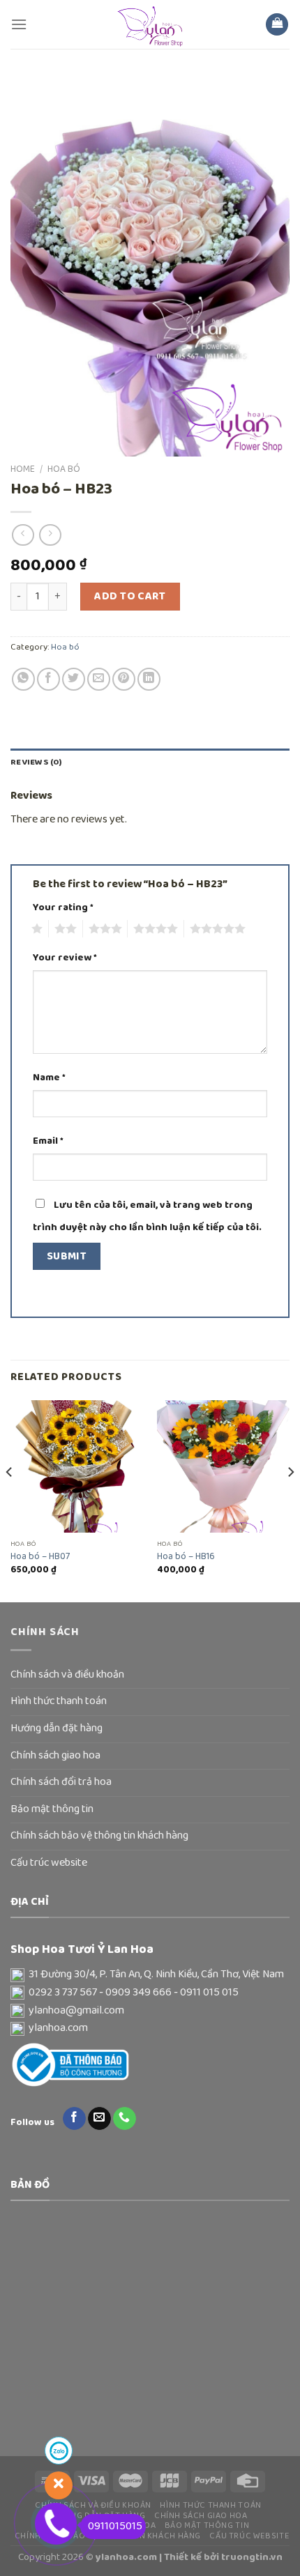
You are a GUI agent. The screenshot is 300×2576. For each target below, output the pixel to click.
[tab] (150, 762)
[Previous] (10, 1500)
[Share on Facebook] (48, 679)
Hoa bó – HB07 (40, 1557)
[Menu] (19, 24)
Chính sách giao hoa (55, 1756)
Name (49, 1078)
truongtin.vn (252, 2557)
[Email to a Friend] (99, 679)
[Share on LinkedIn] (149, 679)
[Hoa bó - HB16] (223, 1466)
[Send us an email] (99, 2119)
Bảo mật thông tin (52, 1809)
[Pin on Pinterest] (124, 679)
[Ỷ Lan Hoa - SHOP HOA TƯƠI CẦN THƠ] (150, 24)
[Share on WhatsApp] (23, 679)
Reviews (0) (36, 762)
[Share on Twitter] (74, 679)
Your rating (63, 908)
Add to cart (130, 597)
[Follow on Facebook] (74, 2119)
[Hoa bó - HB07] (77, 1466)
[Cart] (277, 25)
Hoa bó (64, 469)
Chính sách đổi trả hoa (61, 1782)
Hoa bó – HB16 (186, 1557)
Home (23, 469)
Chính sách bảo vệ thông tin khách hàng (99, 1836)
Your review (65, 958)
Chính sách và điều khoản (67, 1675)
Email (48, 1141)
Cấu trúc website (49, 1863)
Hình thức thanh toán (59, 1701)
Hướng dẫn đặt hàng (57, 1728)
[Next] (290, 1500)
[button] (150, 1975)
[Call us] (125, 2119)
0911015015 (115, 2527)
